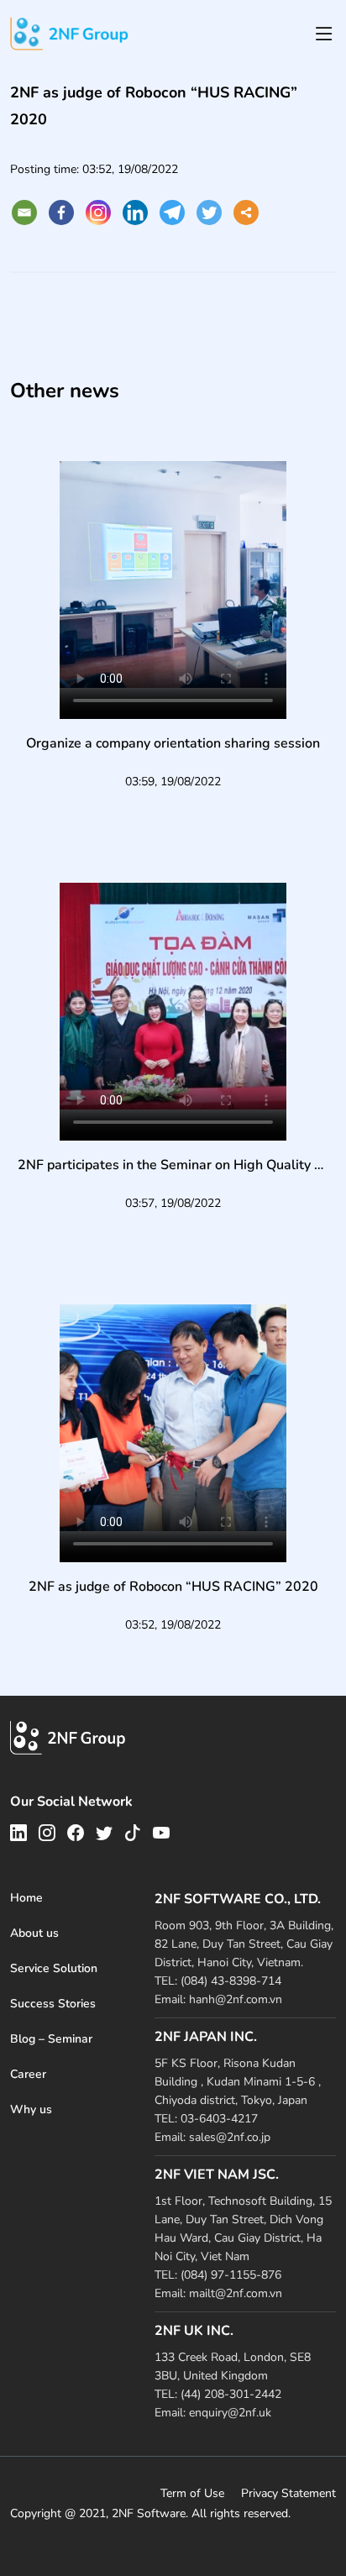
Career (28, 2074)
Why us (31, 2109)
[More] (246, 212)
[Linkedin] (135, 212)
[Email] (24, 212)
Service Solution (54, 1968)
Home (26, 1898)
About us (34, 1933)
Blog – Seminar (51, 2039)
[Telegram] (172, 212)
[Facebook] (61, 212)
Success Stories (53, 2004)
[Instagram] (98, 212)
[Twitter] (209, 212)
